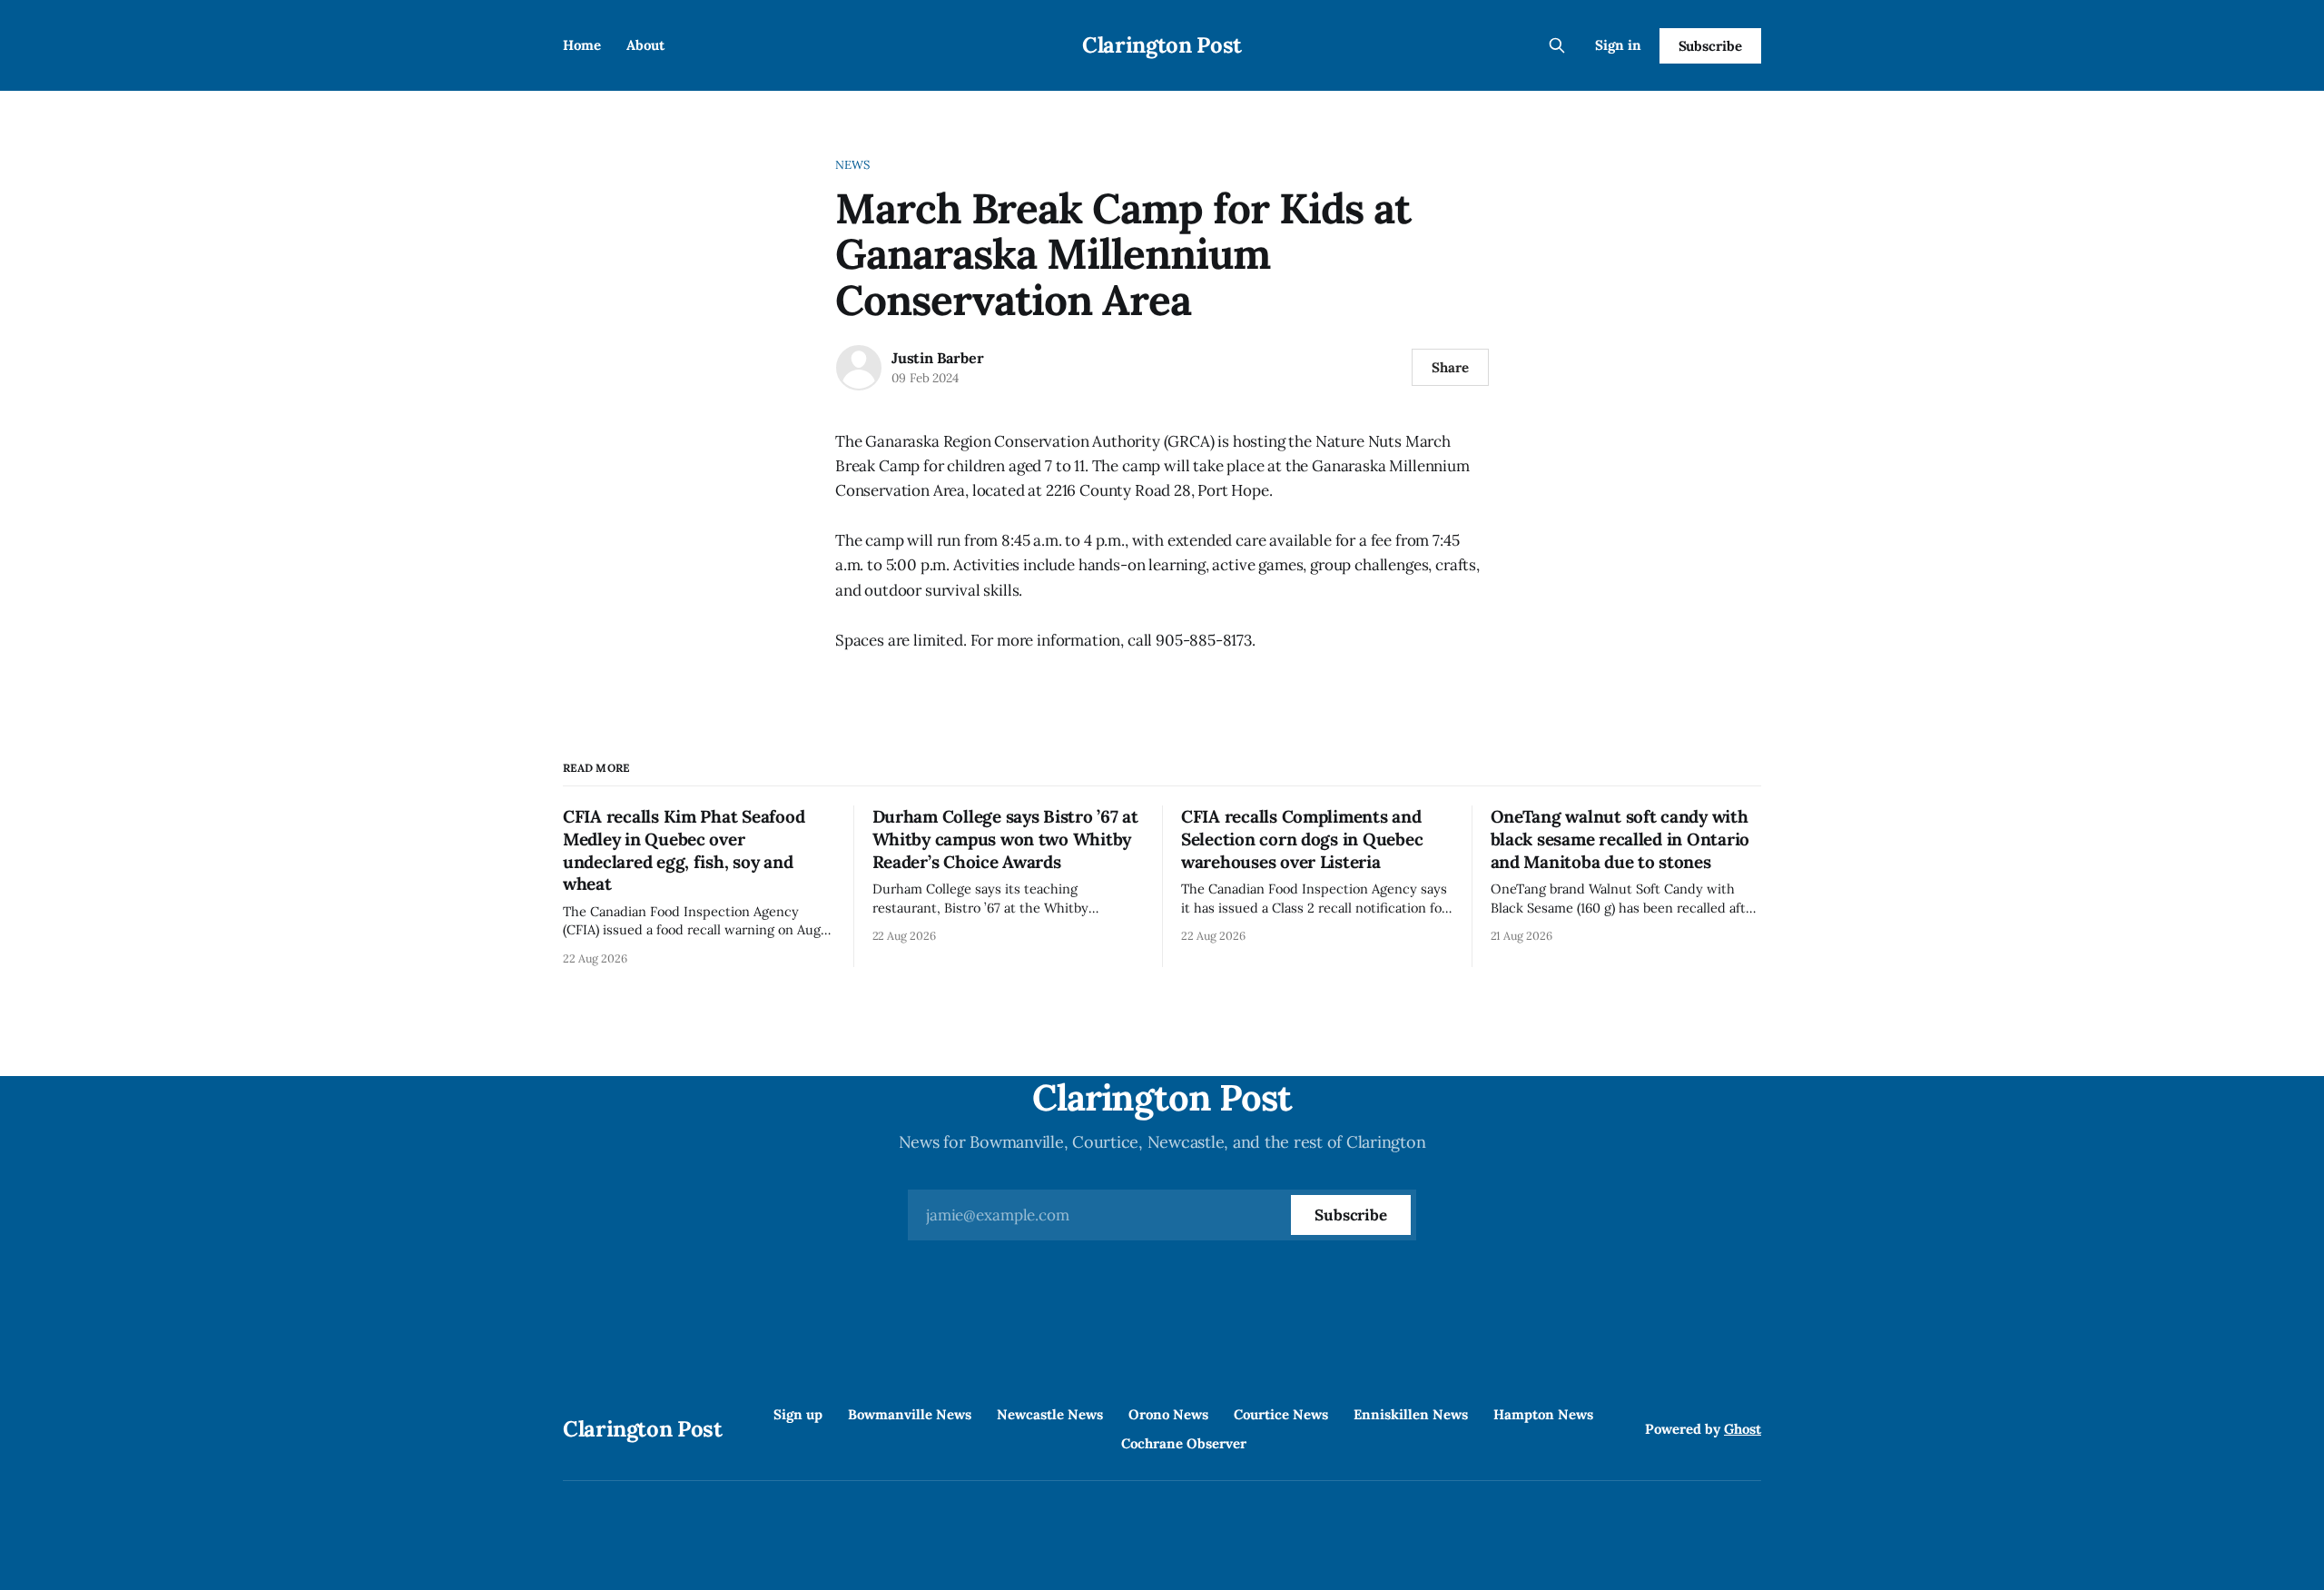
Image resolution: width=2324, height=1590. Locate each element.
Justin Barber (937, 358)
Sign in (1618, 45)
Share (1450, 367)
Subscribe (1710, 46)
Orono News (1168, 1414)
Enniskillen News (1411, 1414)
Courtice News (1281, 1414)
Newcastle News (1050, 1414)
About (645, 45)
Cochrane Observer (1184, 1443)
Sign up (798, 1414)
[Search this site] (1557, 45)
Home (582, 45)
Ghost (1743, 1429)
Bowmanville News (910, 1414)
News (853, 165)
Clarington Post (1162, 45)
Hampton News (1543, 1414)
